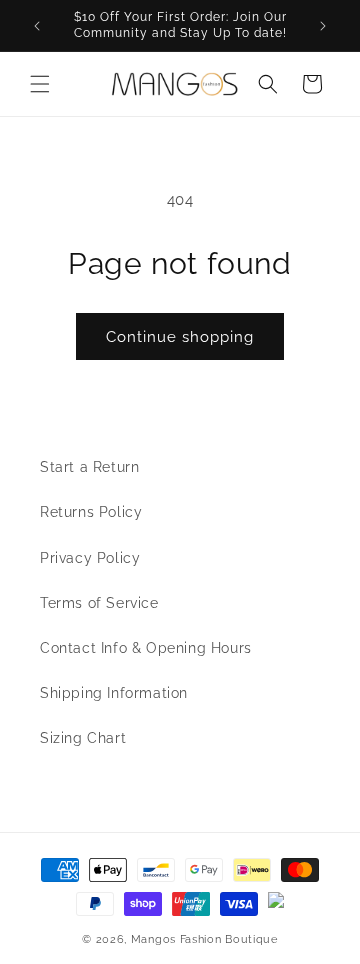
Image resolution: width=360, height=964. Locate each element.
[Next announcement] (323, 26)
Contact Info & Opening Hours (146, 648)
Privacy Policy (90, 558)
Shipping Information (114, 693)
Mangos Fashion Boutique (204, 939)
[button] (40, 84)
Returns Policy (91, 512)
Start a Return (89, 467)
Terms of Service (99, 603)
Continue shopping (180, 337)
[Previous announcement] (37, 26)
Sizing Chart (83, 738)
